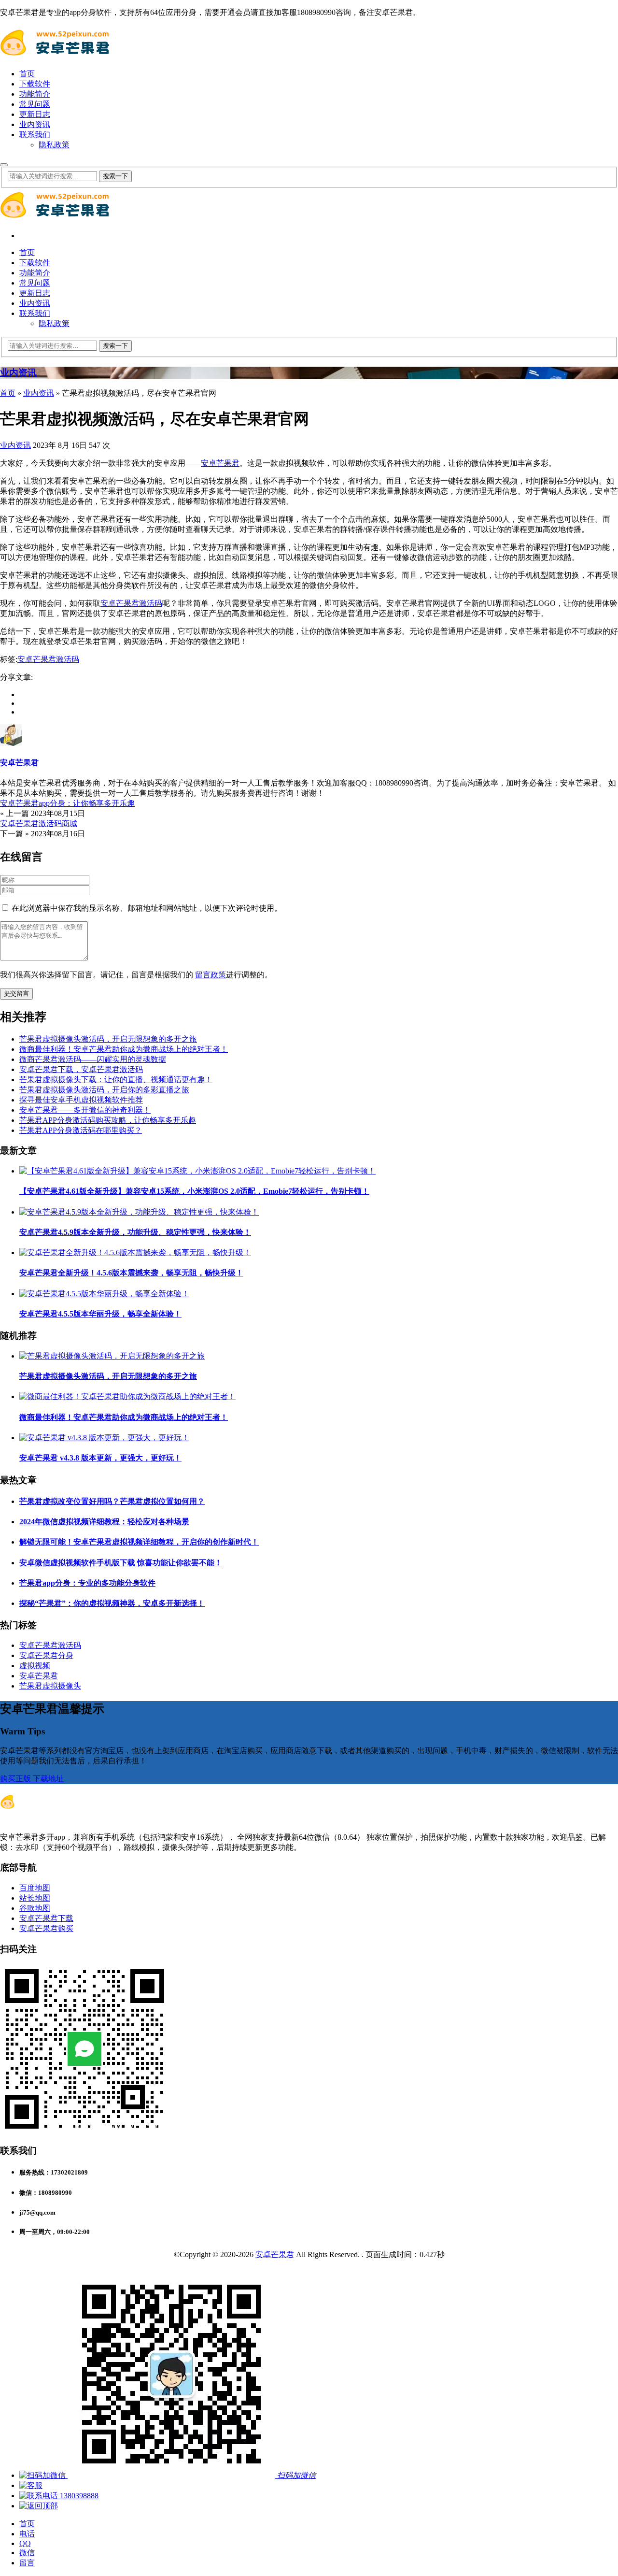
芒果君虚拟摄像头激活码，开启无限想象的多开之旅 (108, 1039)
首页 (27, 74)
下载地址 (48, 1779)
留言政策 (211, 975)
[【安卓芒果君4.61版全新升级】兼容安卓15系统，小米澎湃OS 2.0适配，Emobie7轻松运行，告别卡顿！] (197, 1171)
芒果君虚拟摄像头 (50, 1686)
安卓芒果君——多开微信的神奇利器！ (85, 1110)
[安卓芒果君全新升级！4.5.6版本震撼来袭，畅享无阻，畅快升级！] (135, 1252)
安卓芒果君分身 (46, 1655)
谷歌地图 (35, 1908)
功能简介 (35, 94)
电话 (27, 2534)
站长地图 (35, 1898)
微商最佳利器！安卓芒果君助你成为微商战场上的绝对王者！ (124, 1049)
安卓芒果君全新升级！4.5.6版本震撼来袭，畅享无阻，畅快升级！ (131, 1273)
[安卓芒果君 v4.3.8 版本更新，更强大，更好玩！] (104, 1438)
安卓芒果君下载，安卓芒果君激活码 (81, 1069)
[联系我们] (31, 2485)
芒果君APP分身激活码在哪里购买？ (81, 1130)
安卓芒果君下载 (46, 1918)
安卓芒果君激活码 (131, 603)
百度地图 (35, 1888)
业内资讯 (35, 124)
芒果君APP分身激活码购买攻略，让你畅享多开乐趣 (108, 1120)
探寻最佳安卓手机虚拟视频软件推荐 (81, 1100)
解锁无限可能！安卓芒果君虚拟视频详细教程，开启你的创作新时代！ (139, 1542)
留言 (27, 2563)
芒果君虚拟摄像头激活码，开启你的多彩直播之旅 (104, 1090)
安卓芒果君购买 (46, 1928)
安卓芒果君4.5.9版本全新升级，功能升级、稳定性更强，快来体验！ (135, 1232)
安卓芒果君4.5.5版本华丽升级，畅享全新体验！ (100, 1314)
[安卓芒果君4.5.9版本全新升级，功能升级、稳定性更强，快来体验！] (139, 1212)
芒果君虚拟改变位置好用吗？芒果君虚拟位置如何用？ (112, 1501)
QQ (25, 2543)
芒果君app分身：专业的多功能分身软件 (87, 1583)
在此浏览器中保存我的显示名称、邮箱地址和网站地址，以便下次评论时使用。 (147, 908)
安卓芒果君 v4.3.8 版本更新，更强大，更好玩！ (100, 1458)
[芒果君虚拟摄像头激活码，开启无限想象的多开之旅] (112, 1356)
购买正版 (16, 1779)
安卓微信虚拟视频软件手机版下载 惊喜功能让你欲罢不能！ (121, 1563)
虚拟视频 (35, 1666)
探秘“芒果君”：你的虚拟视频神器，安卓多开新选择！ (112, 1603)
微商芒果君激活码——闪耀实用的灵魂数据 (93, 1059)
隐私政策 (54, 145)
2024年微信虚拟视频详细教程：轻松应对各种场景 (104, 1522)
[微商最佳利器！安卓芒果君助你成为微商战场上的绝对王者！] (127, 1396)
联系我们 (35, 135)
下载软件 (35, 84)
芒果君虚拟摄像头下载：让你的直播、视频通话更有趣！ (116, 1080)
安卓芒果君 (220, 463)
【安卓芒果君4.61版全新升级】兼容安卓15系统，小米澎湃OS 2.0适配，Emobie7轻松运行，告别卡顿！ (194, 1191)
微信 (27, 2553)
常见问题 (35, 104)
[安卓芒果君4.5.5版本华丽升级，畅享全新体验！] (104, 1294)
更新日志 (35, 114)
